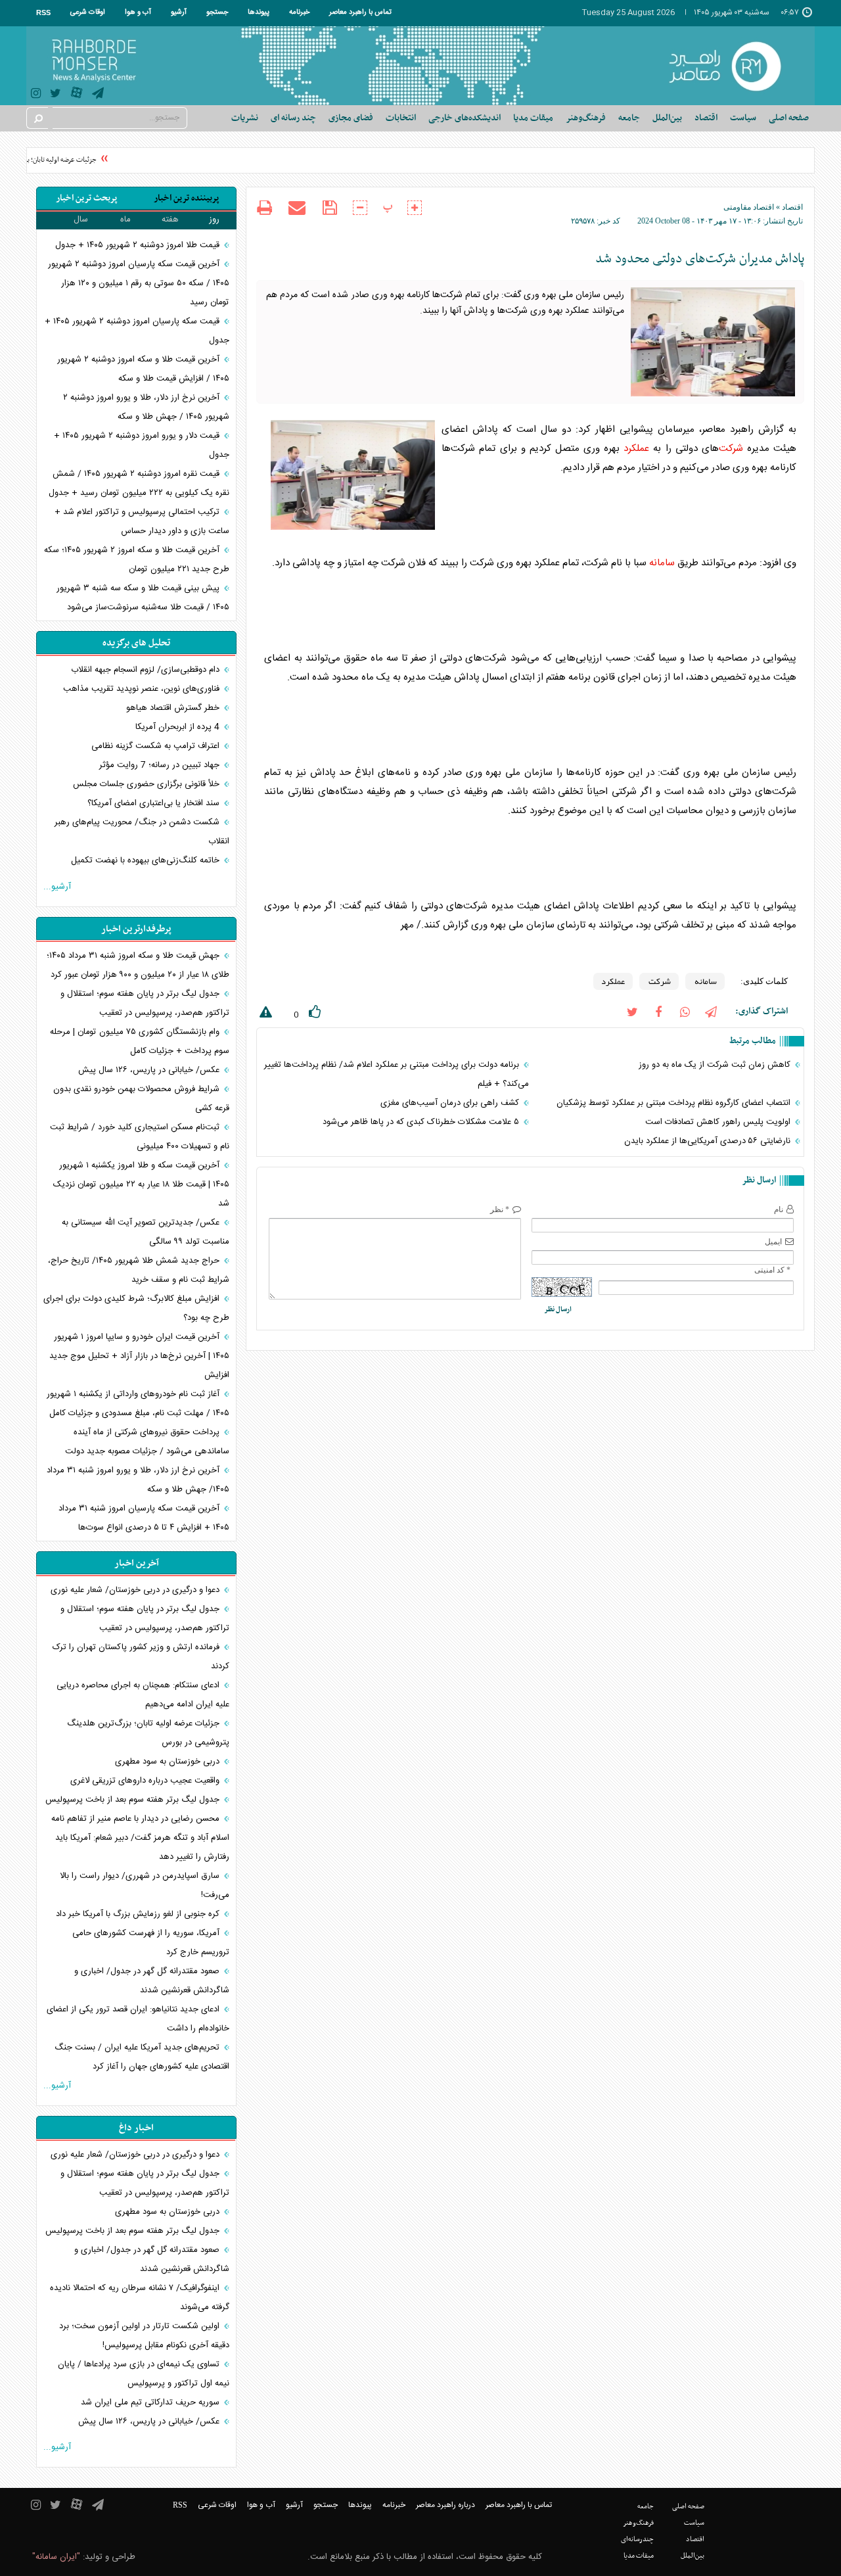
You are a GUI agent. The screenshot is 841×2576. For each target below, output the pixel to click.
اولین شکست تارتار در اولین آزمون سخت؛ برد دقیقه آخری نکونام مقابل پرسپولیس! (144, 2336)
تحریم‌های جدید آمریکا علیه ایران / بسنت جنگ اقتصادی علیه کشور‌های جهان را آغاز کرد (142, 2057)
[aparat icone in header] (77, 96)
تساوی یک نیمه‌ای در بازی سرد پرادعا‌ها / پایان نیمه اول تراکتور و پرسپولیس (144, 2374)
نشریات (245, 118)
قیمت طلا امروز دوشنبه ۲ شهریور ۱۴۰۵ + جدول (139, 245)
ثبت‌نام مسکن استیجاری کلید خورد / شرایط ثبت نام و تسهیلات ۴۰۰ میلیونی (140, 1137)
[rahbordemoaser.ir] (734, 66)
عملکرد (636, 449)
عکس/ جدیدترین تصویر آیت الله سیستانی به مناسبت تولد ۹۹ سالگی (146, 1232)
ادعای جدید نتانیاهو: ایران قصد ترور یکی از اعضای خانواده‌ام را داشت (138, 2019)
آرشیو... (57, 887)
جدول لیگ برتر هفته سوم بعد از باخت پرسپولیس (134, 1800)
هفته (170, 220)
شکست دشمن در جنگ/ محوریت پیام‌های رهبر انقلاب (142, 832)
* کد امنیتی (772, 1270)
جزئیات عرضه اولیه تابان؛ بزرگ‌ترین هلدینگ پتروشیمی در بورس (148, 1733)
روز (214, 220)
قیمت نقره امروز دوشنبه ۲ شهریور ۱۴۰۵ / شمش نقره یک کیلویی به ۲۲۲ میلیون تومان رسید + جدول (139, 483)
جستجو (217, 12)
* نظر (500, 1209)
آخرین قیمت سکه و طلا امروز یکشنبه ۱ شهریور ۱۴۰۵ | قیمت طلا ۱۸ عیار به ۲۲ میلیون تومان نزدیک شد (141, 1184)
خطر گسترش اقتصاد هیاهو (174, 708)
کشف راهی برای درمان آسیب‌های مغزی (451, 1103)
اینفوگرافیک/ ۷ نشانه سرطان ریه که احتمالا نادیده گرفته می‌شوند (140, 2298)
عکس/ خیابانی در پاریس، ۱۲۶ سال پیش (150, 1070)
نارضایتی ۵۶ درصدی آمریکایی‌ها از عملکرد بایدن (709, 1141)
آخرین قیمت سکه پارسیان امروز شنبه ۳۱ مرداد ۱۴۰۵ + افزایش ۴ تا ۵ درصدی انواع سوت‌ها (144, 1518)
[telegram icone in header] (98, 95)
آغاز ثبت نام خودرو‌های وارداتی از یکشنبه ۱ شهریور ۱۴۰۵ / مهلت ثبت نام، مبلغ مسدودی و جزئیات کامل (138, 1404)
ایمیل (773, 1242)
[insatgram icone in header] (36, 95)
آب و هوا (138, 12)
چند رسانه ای (293, 118)
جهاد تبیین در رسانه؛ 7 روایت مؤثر (161, 765)
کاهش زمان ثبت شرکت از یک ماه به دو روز (716, 1065)
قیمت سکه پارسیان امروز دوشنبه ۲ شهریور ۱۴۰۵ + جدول (137, 331)
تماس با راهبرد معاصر (360, 12)
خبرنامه (299, 12)
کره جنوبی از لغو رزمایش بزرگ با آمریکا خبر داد (139, 1914)
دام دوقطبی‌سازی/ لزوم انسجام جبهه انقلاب (147, 670)
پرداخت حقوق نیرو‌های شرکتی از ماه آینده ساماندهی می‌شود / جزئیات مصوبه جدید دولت (147, 1442)
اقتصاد (792, 207)
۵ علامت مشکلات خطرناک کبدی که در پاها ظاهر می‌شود (422, 1122)
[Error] (264, 1015)
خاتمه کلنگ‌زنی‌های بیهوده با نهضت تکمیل (147, 860)
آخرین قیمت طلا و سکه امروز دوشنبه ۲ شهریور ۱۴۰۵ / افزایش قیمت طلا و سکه (143, 369)
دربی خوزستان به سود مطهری (169, 1762)
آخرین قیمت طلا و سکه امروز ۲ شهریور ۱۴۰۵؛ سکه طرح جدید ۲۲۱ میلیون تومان (137, 560)
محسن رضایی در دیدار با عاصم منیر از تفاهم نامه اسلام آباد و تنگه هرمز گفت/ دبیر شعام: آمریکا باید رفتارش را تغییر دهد (140, 1838)
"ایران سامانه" (56, 2557)
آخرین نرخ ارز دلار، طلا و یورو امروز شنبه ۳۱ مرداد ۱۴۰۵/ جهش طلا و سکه (138, 1480)
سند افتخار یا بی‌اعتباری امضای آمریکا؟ (155, 803)
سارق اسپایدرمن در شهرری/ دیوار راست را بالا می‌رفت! (145, 1885)
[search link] (37, 118)
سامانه (662, 563)
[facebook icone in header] (658, 1011)
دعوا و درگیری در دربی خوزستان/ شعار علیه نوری (136, 1590)
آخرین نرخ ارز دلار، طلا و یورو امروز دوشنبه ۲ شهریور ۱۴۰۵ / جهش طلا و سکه (146, 407)
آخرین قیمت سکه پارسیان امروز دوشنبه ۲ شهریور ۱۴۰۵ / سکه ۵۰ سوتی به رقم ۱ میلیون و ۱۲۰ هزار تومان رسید (139, 283)
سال (81, 220)
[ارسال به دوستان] (297, 208)
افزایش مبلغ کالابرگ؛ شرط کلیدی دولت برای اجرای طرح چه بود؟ (136, 1308)
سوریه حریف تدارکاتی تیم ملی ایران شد (151, 2402)
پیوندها (259, 12)
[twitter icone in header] (56, 95)
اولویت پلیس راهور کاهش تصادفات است (719, 1122)
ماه (125, 220)
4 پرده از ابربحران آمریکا (179, 727)
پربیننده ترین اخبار (186, 198)
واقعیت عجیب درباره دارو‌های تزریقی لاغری (146, 1781)
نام (779, 1209)
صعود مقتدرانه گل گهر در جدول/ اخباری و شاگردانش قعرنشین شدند (152, 1981)
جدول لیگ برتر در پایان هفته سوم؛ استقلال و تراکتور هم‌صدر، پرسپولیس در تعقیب (145, 1003)
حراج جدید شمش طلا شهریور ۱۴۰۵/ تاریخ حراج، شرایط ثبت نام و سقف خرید (139, 1270)
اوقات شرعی (88, 12)
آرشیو (179, 12)
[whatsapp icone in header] (685, 1011)
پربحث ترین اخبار (86, 198)
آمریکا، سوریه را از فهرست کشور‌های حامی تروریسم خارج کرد (151, 1943)
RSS (43, 12)
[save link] (330, 208)
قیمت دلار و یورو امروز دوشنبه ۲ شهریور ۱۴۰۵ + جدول (142, 445)
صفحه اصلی (789, 118)
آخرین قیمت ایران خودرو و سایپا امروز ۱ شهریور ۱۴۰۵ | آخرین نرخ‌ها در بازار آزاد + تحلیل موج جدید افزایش (139, 1356)
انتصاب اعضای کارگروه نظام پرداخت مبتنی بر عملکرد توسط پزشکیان (675, 1103)
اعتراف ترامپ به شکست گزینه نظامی (157, 746)
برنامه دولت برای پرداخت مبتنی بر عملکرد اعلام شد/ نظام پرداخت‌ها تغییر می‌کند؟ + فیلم (396, 1074)
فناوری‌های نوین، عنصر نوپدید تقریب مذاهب (143, 689)
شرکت (731, 449)
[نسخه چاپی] (264, 209)
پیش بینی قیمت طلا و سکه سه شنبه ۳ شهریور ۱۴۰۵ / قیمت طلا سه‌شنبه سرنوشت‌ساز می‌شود (143, 598)
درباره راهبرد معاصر (445, 2505)
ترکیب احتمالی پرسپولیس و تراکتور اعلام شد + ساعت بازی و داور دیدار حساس (142, 522)
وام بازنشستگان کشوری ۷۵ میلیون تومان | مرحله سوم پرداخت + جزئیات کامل (140, 1042)
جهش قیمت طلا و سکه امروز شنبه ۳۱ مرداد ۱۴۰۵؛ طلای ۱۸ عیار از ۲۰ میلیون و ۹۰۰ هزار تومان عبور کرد (138, 965)
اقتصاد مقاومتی (749, 207)
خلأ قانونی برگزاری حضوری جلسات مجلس (148, 784)
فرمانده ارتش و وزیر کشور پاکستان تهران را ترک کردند (141, 1657)
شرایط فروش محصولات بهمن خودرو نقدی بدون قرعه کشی (141, 1099)
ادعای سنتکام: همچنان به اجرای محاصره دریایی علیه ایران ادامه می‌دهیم (143, 1695)
